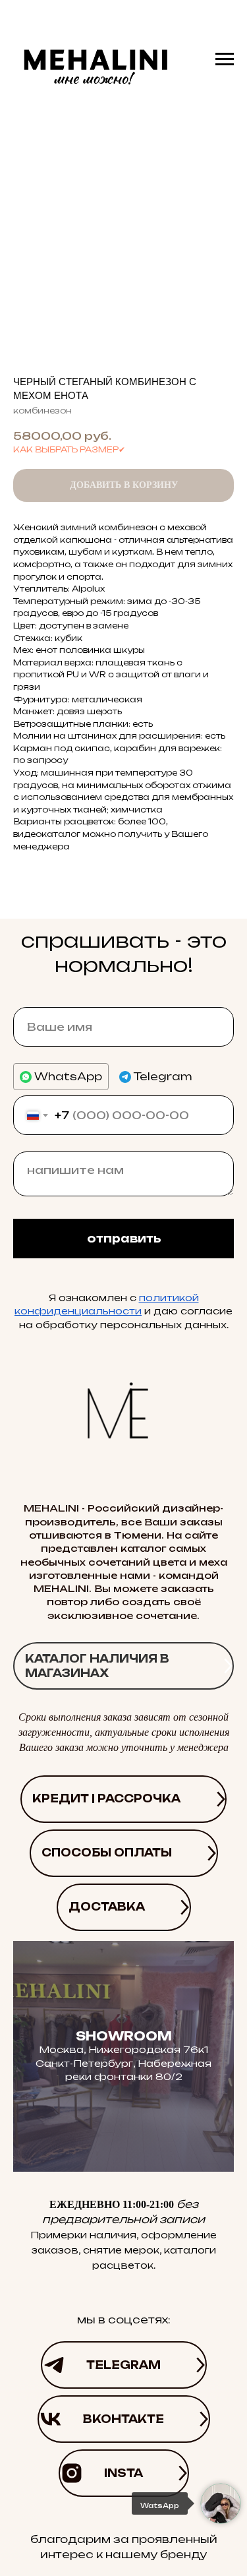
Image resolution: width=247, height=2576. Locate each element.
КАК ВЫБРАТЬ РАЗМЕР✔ (69, 449)
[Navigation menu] (225, 59)
